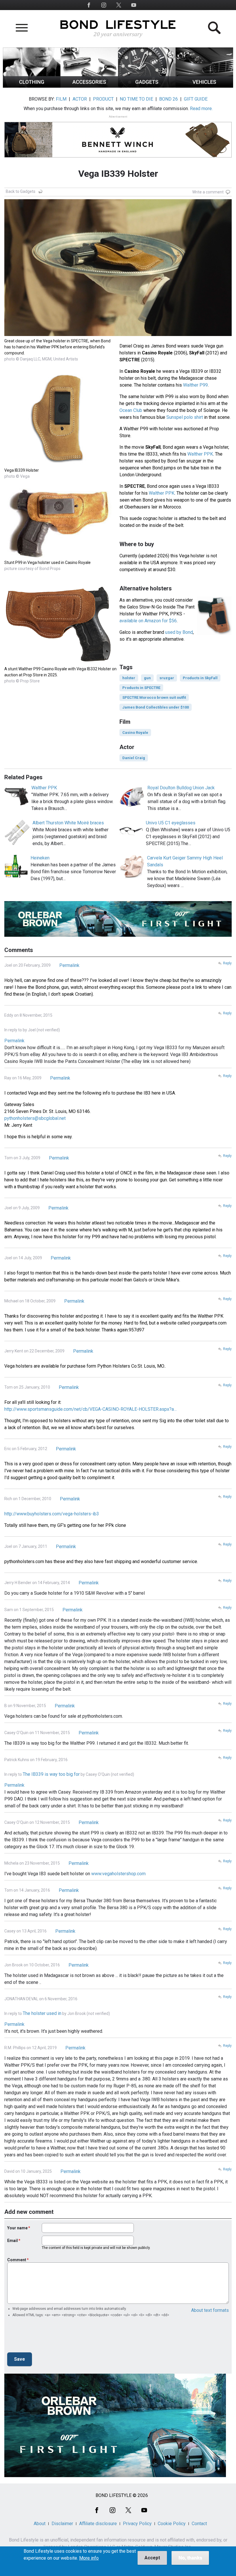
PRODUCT (103, 99)
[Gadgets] (147, 86)
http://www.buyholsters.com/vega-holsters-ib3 (52, 1514)
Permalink (69, 965)
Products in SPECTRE (141, 688)
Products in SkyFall (200, 678)
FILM (61, 99)
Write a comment (208, 192)
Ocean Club (131, 410)
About (40, 2524)
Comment (17, 2260)
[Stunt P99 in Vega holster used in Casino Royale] (60, 556)
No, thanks (190, 2558)
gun (147, 678)
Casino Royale (135, 733)
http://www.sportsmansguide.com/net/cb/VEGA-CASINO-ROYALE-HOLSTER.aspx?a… (91, 1409)
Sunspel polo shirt (185, 417)
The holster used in (42, 2013)
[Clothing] (32, 86)
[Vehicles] (204, 86)
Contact (199, 2524)
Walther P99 (195, 385)
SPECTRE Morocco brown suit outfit (154, 697)
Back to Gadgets (21, 191)
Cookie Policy (172, 2524)
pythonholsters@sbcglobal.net (35, 1118)
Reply (227, 963)
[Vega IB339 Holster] (60, 464)
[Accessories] (89, 86)
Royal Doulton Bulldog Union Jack (181, 788)
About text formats (210, 2310)
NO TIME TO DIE (136, 99)
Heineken (40, 858)
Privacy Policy (137, 2524)
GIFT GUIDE (196, 99)
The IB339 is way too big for (51, 1774)
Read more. (201, 109)
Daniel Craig (134, 758)
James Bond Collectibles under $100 (156, 707)
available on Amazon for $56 (148, 621)
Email (13, 2241)
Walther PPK (200, 454)
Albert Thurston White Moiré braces (68, 823)
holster (129, 678)
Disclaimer (62, 2524)
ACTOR (80, 99)
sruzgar (167, 678)
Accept (152, 2558)
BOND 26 (169, 99)
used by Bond (179, 632)
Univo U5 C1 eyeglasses (171, 823)
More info (89, 2558)
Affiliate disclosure (98, 2524)
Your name (17, 2228)
